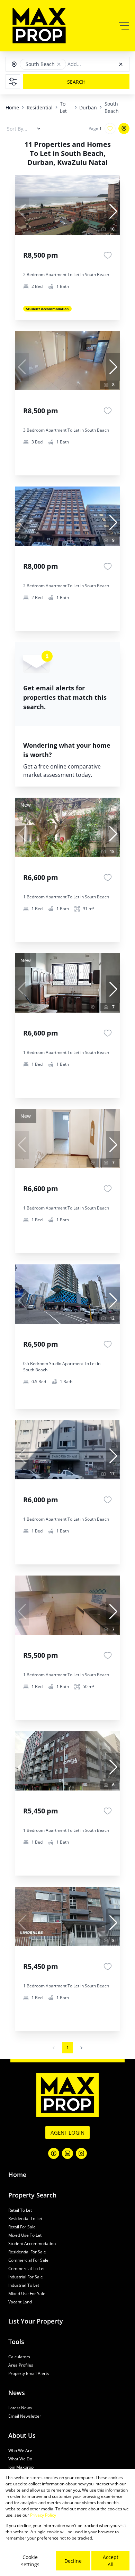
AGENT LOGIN (67, 2133)
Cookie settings (30, 2561)
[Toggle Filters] (13, 82)
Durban (88, 107)
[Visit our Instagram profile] (81, 2153)
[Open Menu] (124, 26)
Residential (40, 107)
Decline (73, 2561)
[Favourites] (108, 255)
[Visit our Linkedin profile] (67, 2153)
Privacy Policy (43, 2515)
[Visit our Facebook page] (54, 2153)
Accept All (111, 2561)
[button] (59, 64)
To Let (63, 107)
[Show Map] (124, 128)
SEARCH (76, 82)
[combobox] (99, 64)
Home (12, 107)
